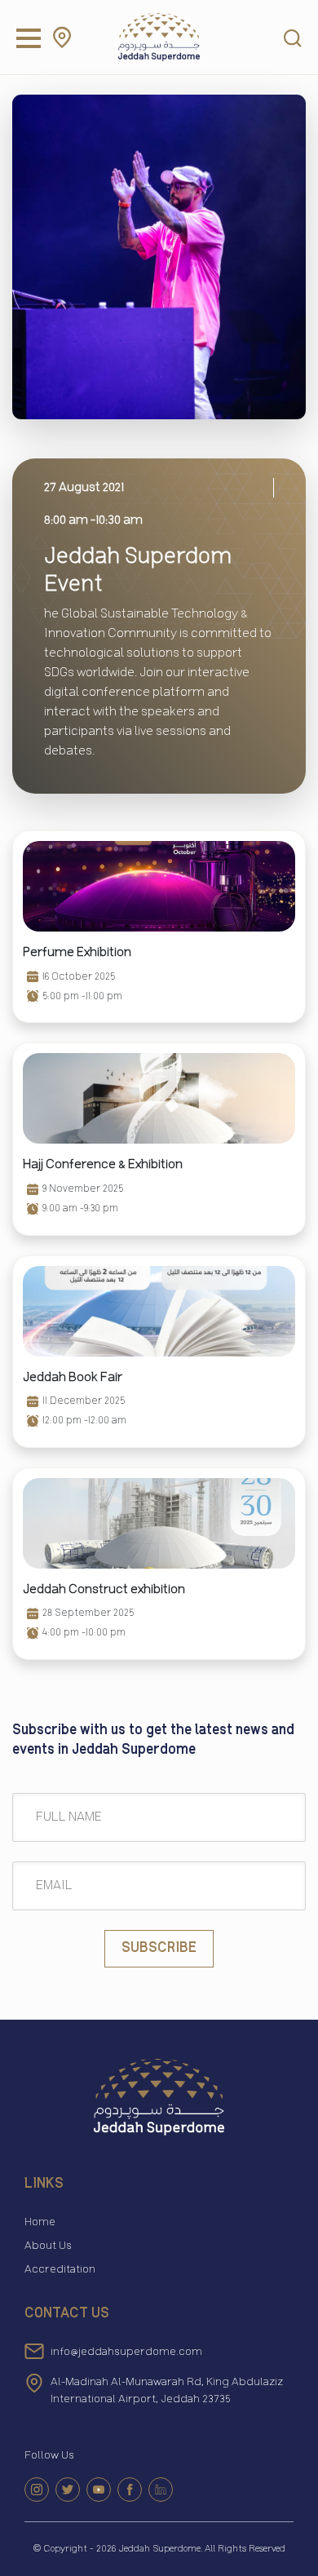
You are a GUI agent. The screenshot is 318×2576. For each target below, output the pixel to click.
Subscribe (159, 1948)
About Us (48, 2246)
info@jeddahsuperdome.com (126, 2352)
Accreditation (60, 2269)
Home (40, 2222)
